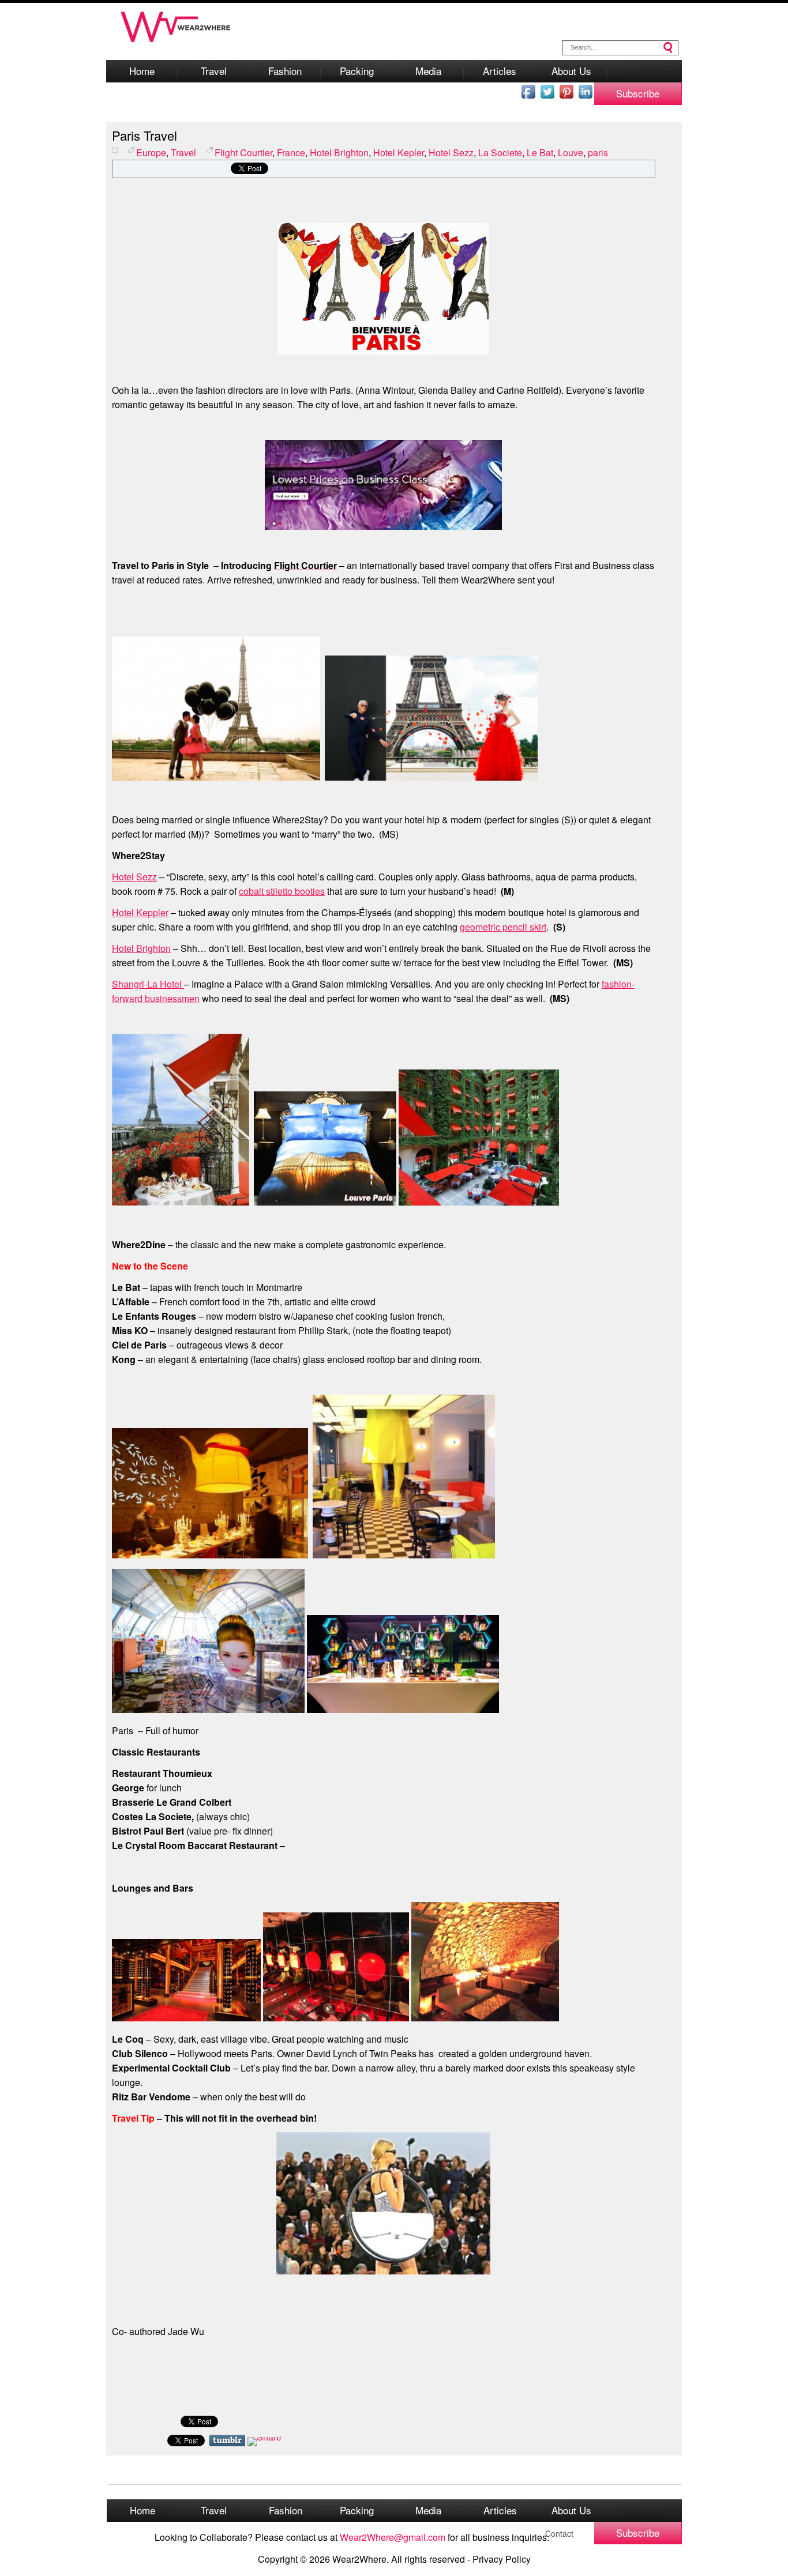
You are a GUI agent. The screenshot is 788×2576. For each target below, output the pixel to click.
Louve (571, 152)
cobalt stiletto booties (282, 891)
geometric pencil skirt (503, 927)
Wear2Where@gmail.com (393, 2537)
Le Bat (540, 152)
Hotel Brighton (339, 152)
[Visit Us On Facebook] (528, 97)
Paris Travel (145, 135)
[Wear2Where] (176, 45)
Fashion (285, 71)
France (291, 152)
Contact (559, 2533)
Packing (357, 71)
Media (428, 71)
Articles (500, 71)
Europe (151, 152)
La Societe (500, 152)
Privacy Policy (502, 2559)
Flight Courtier (243, 152)
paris (598, 152)
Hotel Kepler (399, 152)
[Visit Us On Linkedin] (585, 97)
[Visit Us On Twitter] (547, 97)
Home (142, 71)
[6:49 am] (120, 152)
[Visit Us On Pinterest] (566, 97)
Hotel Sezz (451, 152)
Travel (214, 71)
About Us (571, 71)
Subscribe (638, 93)
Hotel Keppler (140, 912)
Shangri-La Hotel (148, 984)
